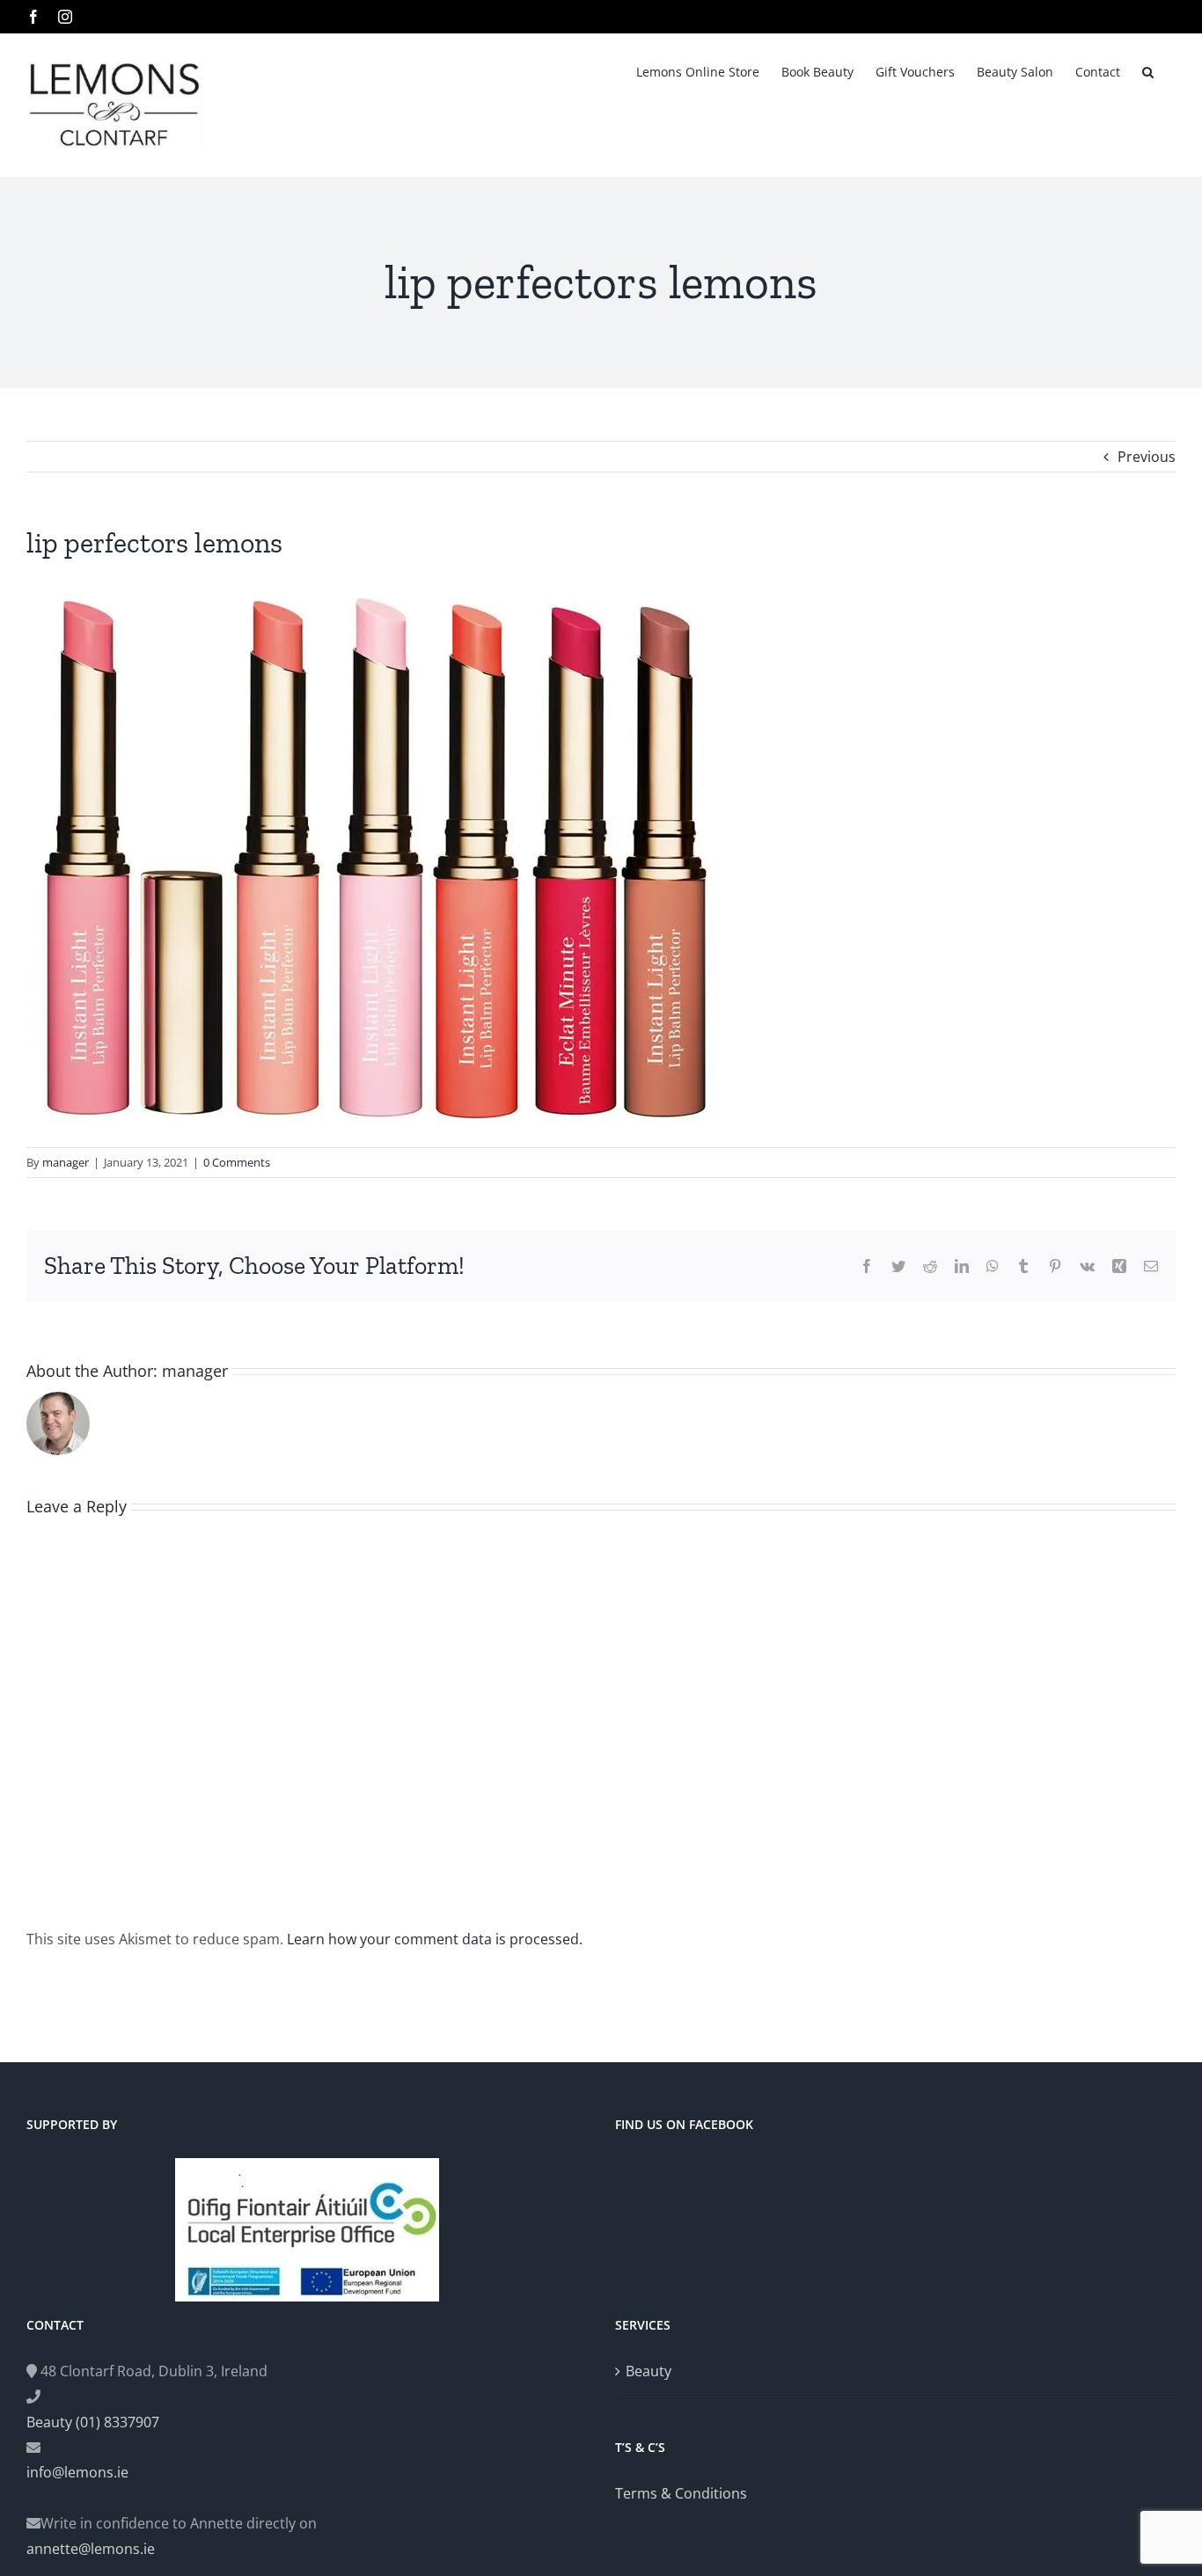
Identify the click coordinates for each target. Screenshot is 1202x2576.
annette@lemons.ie (91, 2549)
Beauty (649, 2371)
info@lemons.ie (77, 2472)
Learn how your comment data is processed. (435, 1939)
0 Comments (237, 1162)
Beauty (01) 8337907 (93, 2422)
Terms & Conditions (681, 2493)
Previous (1147, 457)
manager (66, 1162)
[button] (1148, 70)
